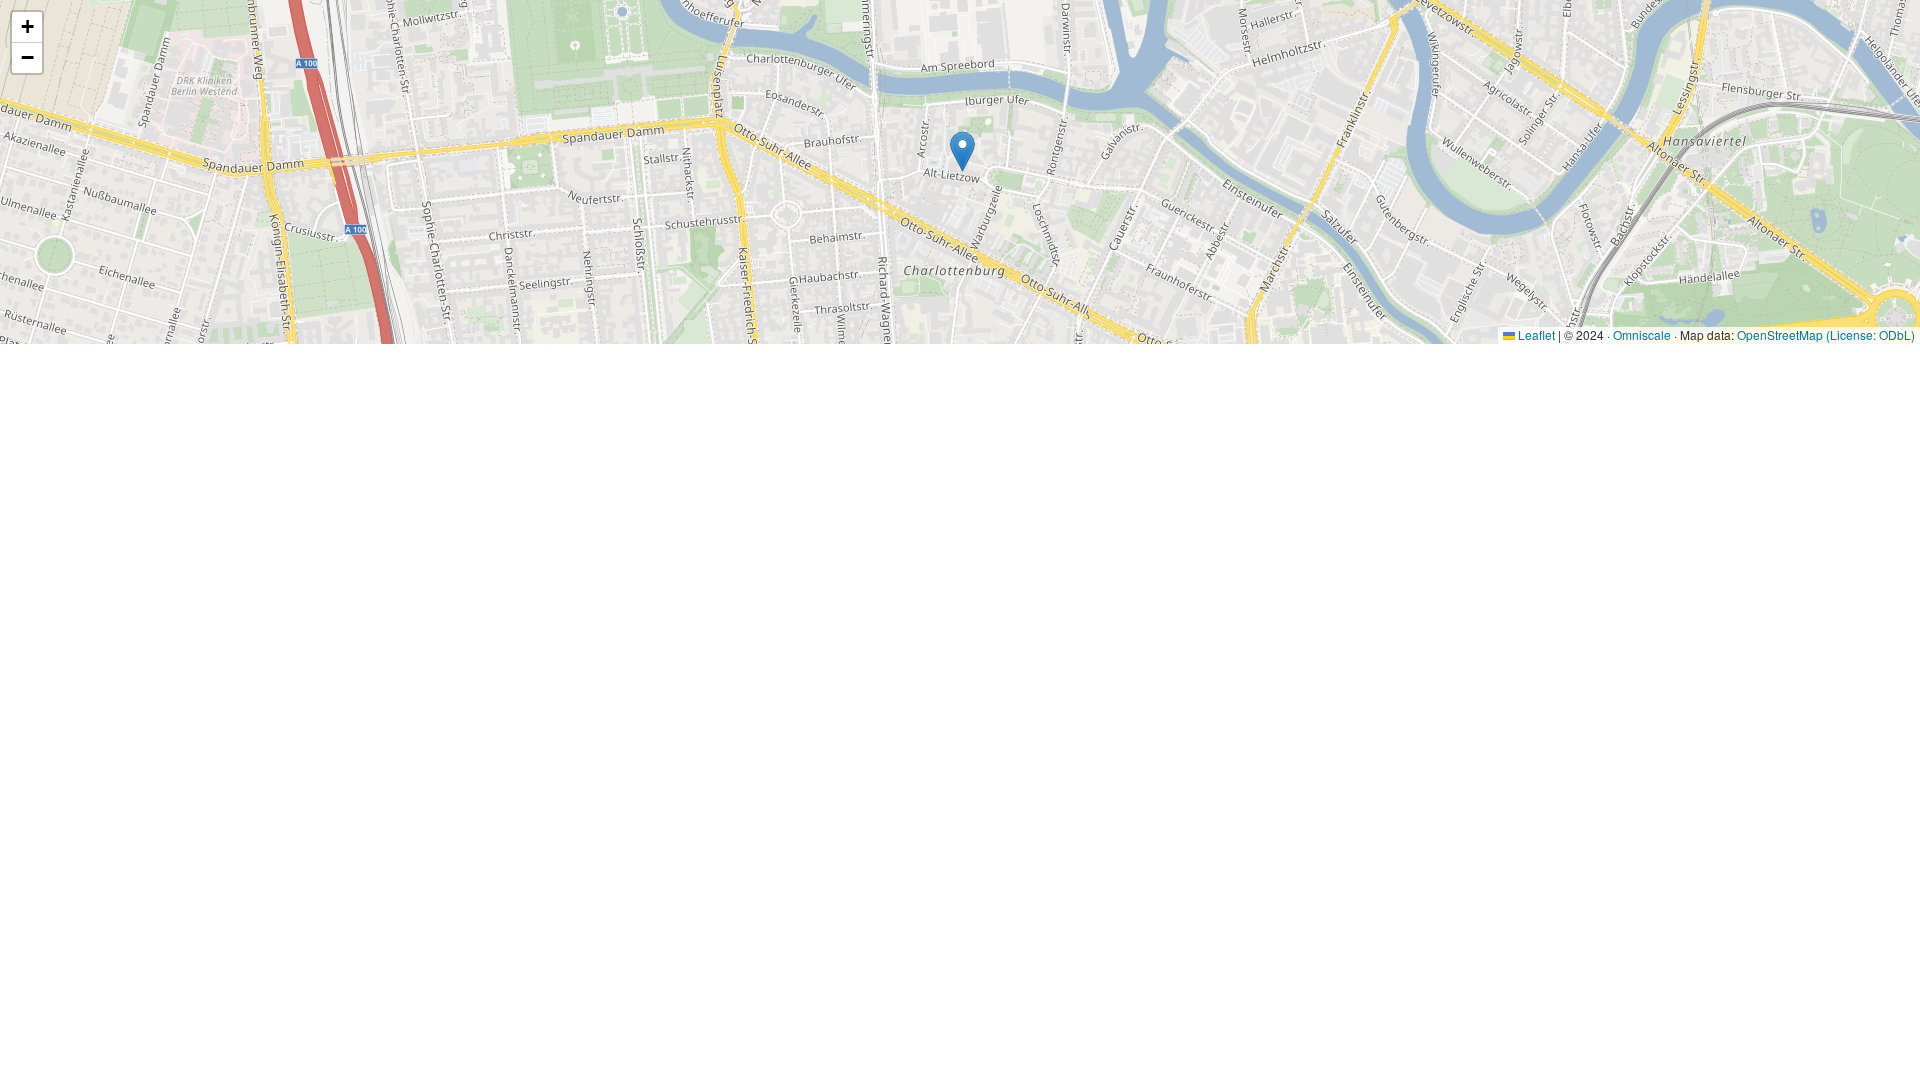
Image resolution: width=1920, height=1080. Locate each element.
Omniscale (1642, 334)
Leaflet (1535, 334)
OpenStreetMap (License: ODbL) (1826, 334)
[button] (962, 151)
